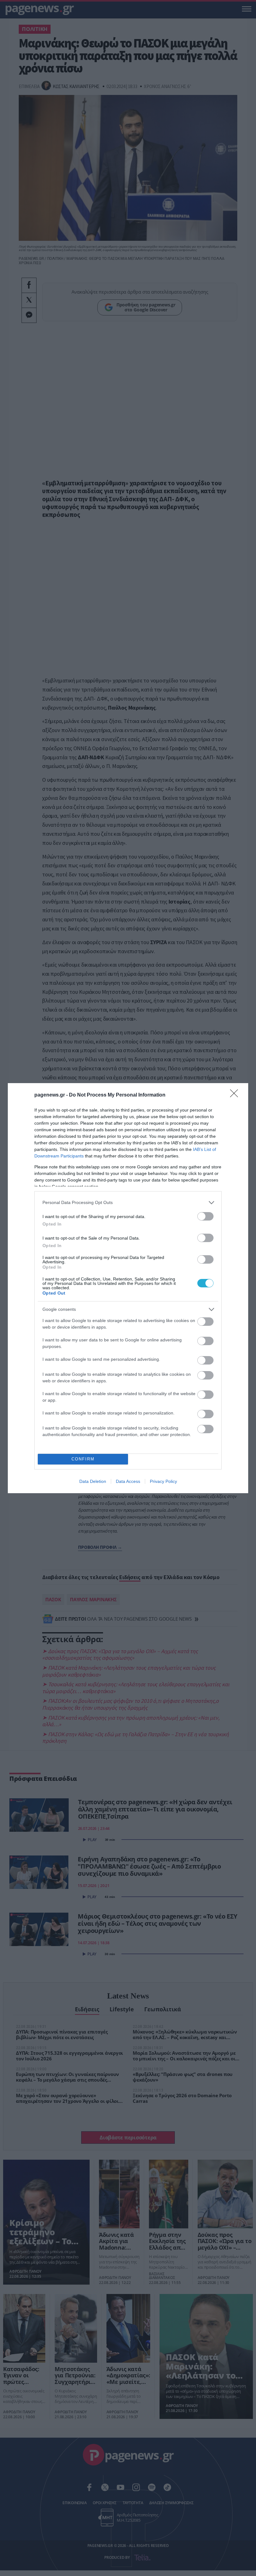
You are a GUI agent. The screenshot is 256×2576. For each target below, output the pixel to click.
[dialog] (128, 1288)
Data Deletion (93, 1481)
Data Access (128, 1481)
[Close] (236, 1095)
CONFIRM (83, 1459)
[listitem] (128, 1203)
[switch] (205, 1216)
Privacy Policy (163, 1481)
